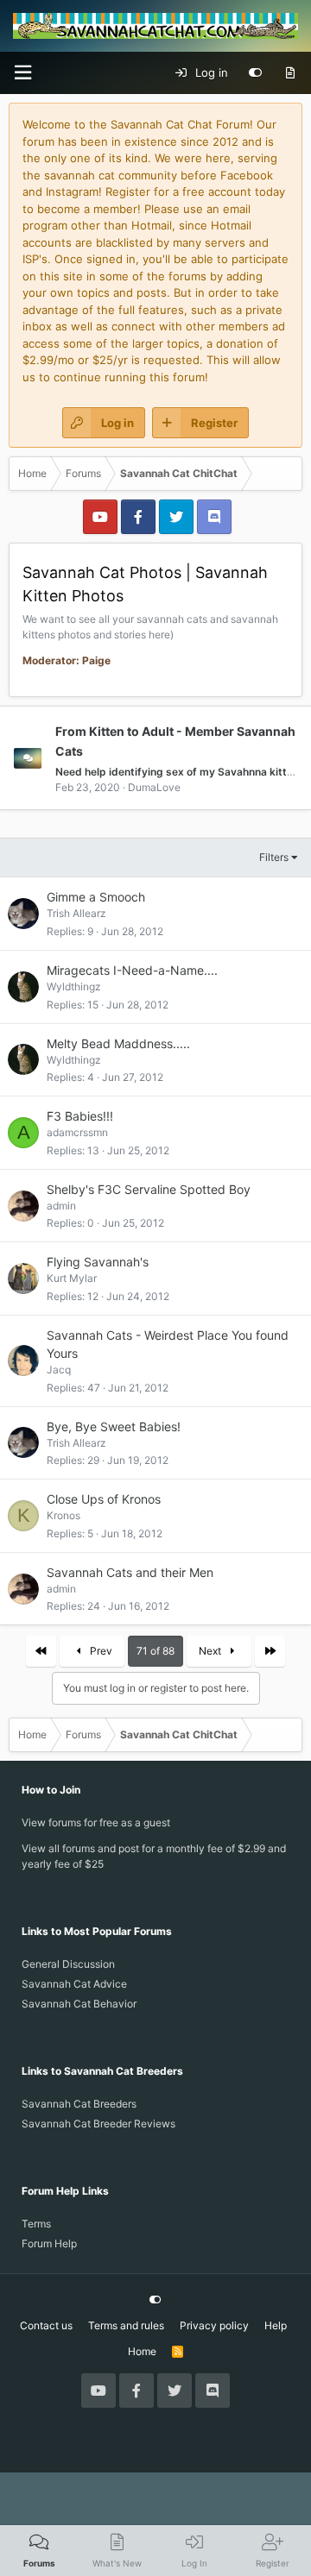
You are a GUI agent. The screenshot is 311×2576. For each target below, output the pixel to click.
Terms (36, 2224)
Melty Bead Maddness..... (118, 1043)
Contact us (46, 2325)
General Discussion (68, 1964)
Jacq (59, 1370)
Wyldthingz (74, 986)
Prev (100, 1651)
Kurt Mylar (72, 1278)
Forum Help (49, 2243)
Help (276, 2325)
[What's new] (290, 73)
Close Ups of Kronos (104, 1499)
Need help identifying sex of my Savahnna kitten (177, 772)
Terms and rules (126, 2325)
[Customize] (255, 73)
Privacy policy (214, 2325)
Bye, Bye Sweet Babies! (114, 1426)
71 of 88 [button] (155, 1651)
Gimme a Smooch (96, 897)
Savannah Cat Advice (74, 1984)
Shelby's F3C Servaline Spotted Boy (149, 1189)
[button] (22, 73)
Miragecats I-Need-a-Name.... (132, 970)
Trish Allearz (76, 913)
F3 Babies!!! (80, 1116)
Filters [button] (274, 857)
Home (142, 2351)
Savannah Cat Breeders (79, 2104)
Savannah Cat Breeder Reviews (98, 2124)
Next (211, 1651)
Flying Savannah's (98, 1262)
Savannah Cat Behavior (79, 2004)
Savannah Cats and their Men (130, 1572)
